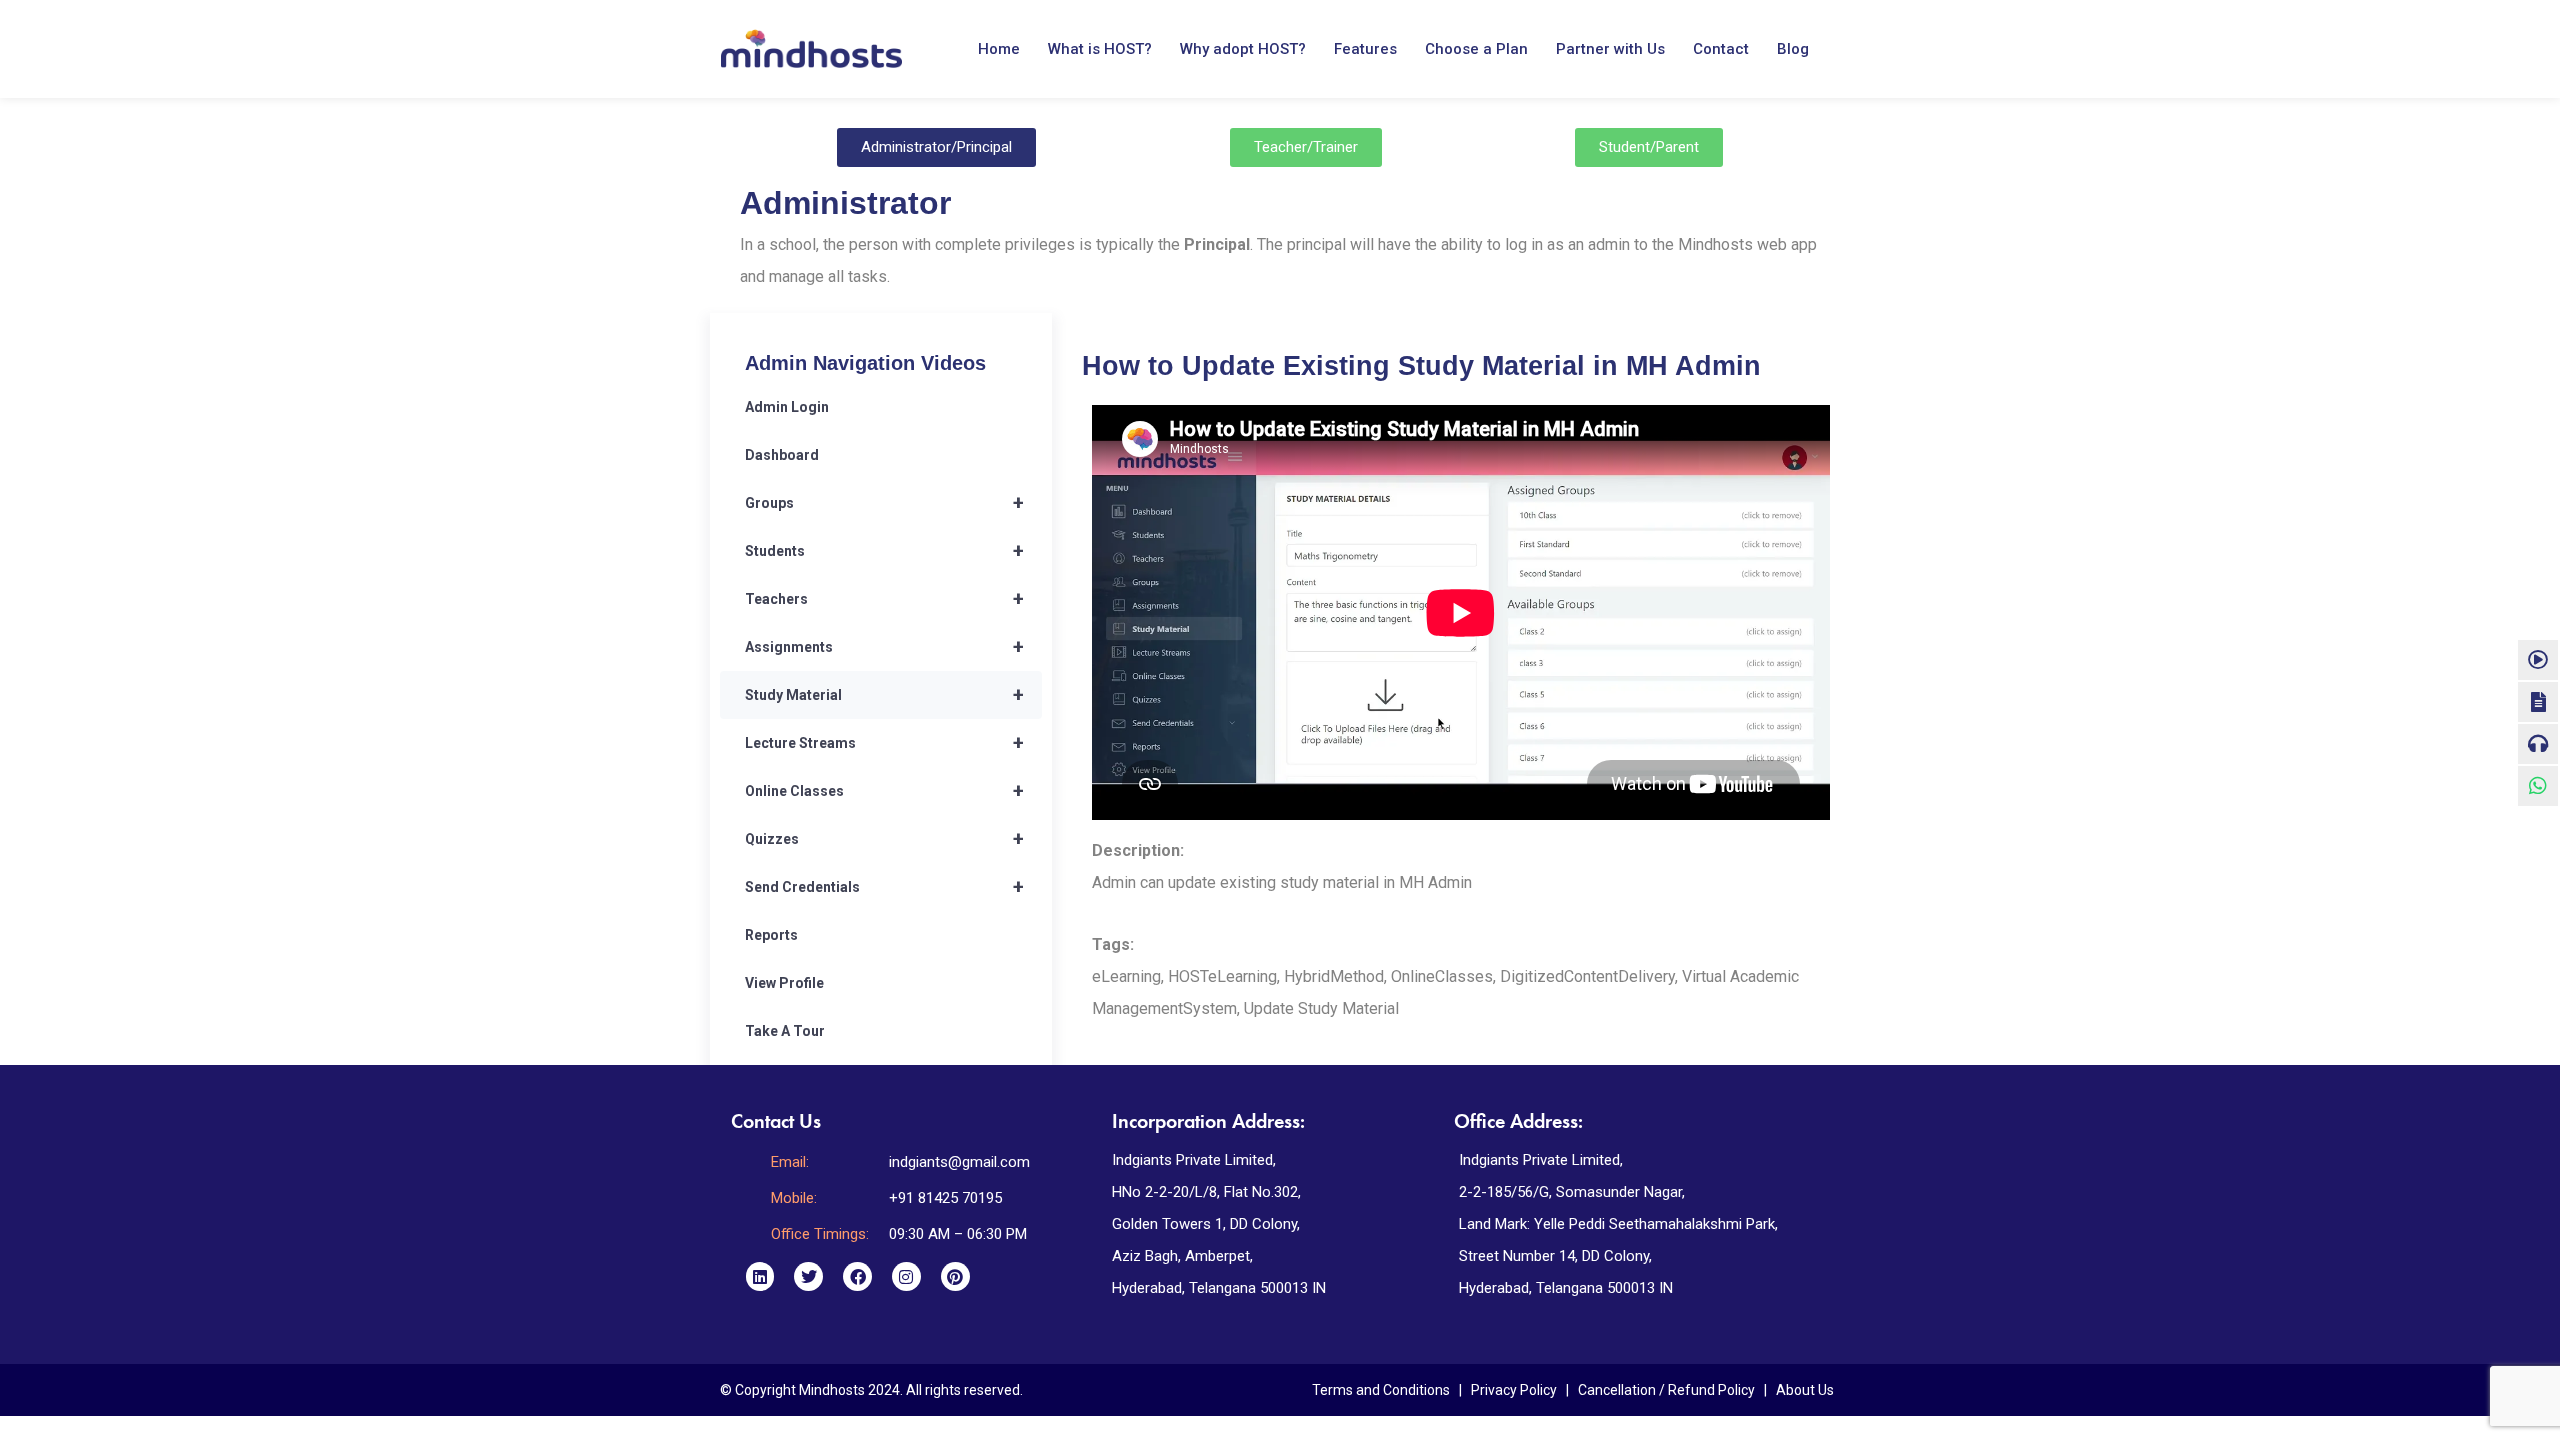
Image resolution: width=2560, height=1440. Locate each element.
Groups (884, 503)
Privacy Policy (1514, 1390)
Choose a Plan (1476, 49)
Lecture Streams (884, 743)
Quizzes (884, 839)
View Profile (784, 983)
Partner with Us (1610, 49)
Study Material (884, 695)
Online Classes (884, 791)
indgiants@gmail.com (959, 1162)
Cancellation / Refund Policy (1666, 1390)
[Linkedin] (760, 1276)
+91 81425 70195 (945, 1198)
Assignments (884, 647)
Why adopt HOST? (1243, 49)
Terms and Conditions (1381, 1390)
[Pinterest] (955, 1276)
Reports (771, 935)
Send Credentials (884, 887)
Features (1365, 49)
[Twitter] (808, 1276)
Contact (1721, 49)
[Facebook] (857, 1276)
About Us (1805, 1390)
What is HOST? (1100, 49)
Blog (1793, 49)
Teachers (884, 599)
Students (884, 551)
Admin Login (787, 407)
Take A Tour (785, 1031)
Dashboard (782, 455)
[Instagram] (906, 1276)
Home (999, 49)
